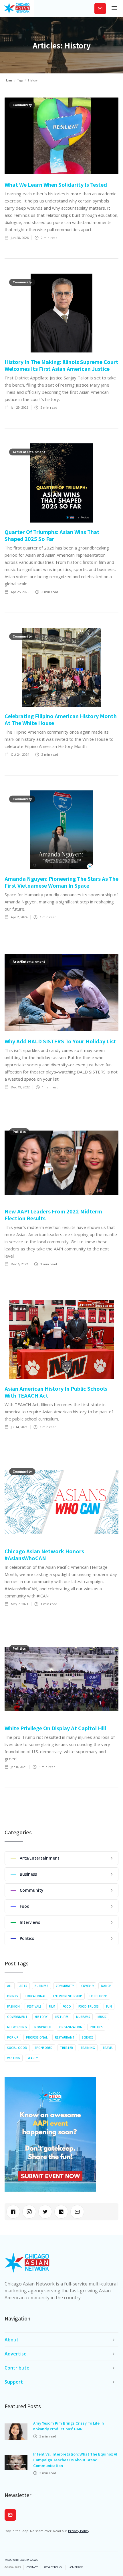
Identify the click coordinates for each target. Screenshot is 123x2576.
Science (87, 2037)
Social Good (17, 2048)
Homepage (76, 2567)
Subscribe (100, 8)
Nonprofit (43, 2027)
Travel (108, 2048)
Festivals (34, 2006)
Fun (109, 2006)
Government (17, 2017)
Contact (32, 2567)
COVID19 (87, 1986)
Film (52, 2006)
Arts (23, 1986)
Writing (14, 2058)
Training (88, 2048)
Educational (36, 1996)
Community (65, 1986)
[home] (17, 9)
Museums (83, 2017)
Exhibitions (99, 1996)
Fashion (13, 2006)
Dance (106, 1986)
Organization (71, 2027)
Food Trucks (89, 2006)
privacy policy (53, 2567)
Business (41, 1986)
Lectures (62, 2017)
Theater (67, 2048)
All (10, 1986)
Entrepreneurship (68, 1996)
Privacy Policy (79, 2531)
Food (67, 2006)
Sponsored (44, 2048)
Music (102, 2017)
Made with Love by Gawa (21, 2560)
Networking (17, 2027)
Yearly (33, 2058)
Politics (96, 2027)
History (41, 2017)
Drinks (13, 1996)
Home (8, 80)
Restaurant (65, 2037)
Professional (37, 2037)
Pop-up (13, 2037)
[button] (114, 9)
